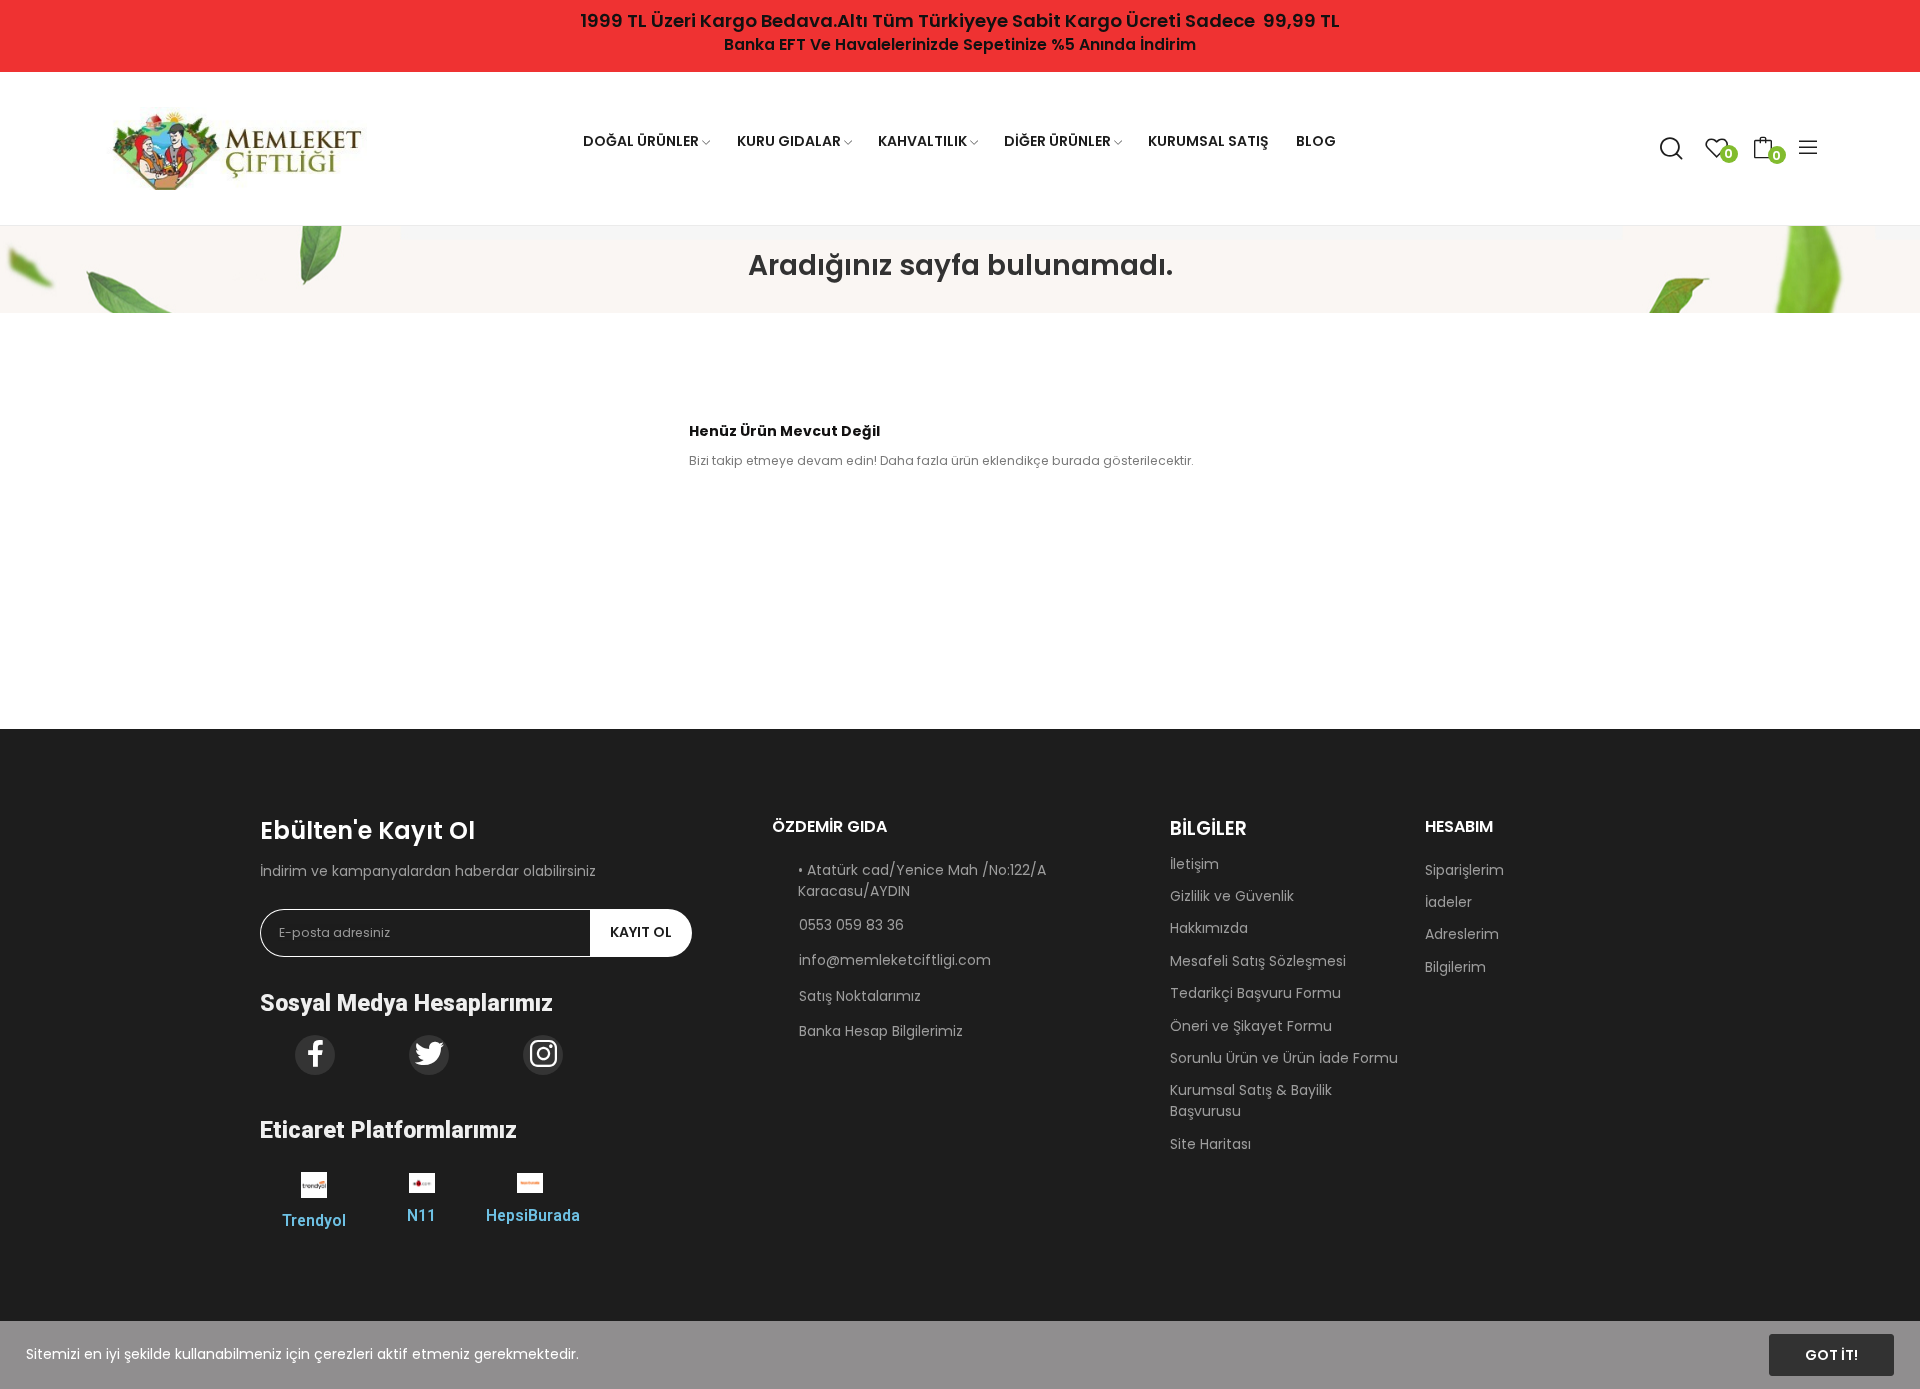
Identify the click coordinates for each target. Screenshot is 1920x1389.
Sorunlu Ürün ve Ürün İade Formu (1284, 1058)
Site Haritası (1210, 1144)
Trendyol (314, 1220)
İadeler (1448, 902)
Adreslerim (1462, 934)
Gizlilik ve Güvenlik (1232, 896)
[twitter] (429, 1055)
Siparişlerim (1464, 870)
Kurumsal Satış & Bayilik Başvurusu (1251, 1100)
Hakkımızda (1209, 928)
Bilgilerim (1455, 967)
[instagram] (543, 1055)
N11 (421, 1215)
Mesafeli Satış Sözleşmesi (1258, 961)
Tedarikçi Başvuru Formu (1255, 993)
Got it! (1831, 1355)
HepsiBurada (533, 1215)
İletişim (1194, 864)
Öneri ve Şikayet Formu (1251, 1026)
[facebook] (315, 1055)
